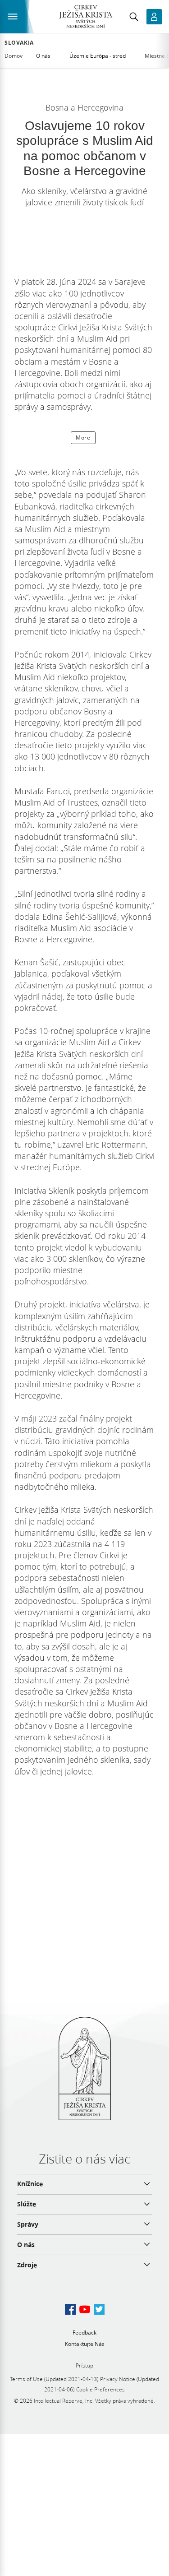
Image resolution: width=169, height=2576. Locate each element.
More (83, 438)
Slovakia (19, 43)
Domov (14, 56)
